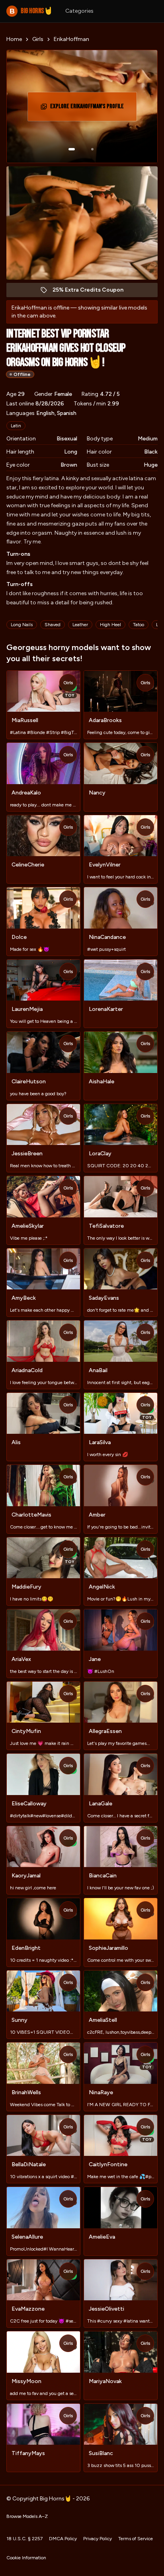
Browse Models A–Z (27, 2516)
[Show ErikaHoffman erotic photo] (72, 149)
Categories (79, 11)
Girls (38, 39)
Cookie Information (26, 2558)
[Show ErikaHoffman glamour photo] (92, 149)
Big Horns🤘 (31, 11)
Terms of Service (136, 2539)
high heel (110, 625)
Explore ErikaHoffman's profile (87, 109)
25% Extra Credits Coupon (92, 292)
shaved (53, 625)
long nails (22, 625)
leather (80, 625)
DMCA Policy (63, 2539)
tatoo (139, 625)
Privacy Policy (98, 2539)
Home (14, 39)
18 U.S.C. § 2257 (24, 2539)
